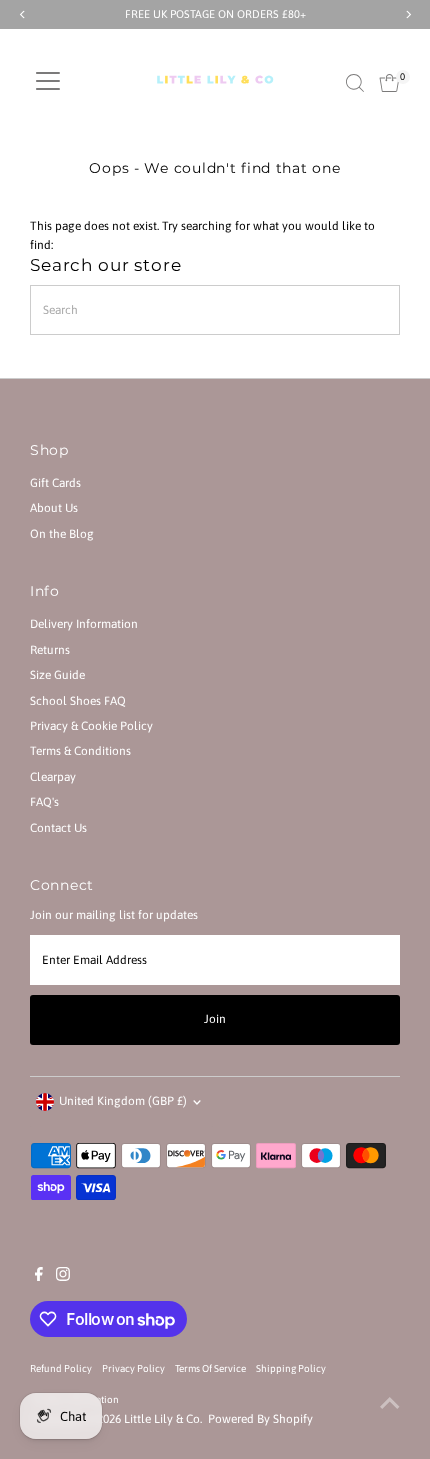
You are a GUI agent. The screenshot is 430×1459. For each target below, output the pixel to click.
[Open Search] (355, 83)
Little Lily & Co (162, 1419)
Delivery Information (84, 624)
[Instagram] (63, 1277)
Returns (50, 650)
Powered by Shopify (260, 1419)
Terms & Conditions (80, 751)
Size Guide (57, 675)
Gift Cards (55, 483)
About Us (54, 508)
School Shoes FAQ (78, 701)
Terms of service (210, 1368)
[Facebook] (39, 1277)
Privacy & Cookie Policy (91, 726)
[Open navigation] (48, 83)
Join (215, 1019)
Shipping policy (291, 1368)
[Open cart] (389, 83)
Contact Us (58, 828)
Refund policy (61, 1368)
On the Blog (62, 534)
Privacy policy (133, 1368)
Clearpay (53, 777)
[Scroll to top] (390, 1404)
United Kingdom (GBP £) (123, 1101)
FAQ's (44, 802)
